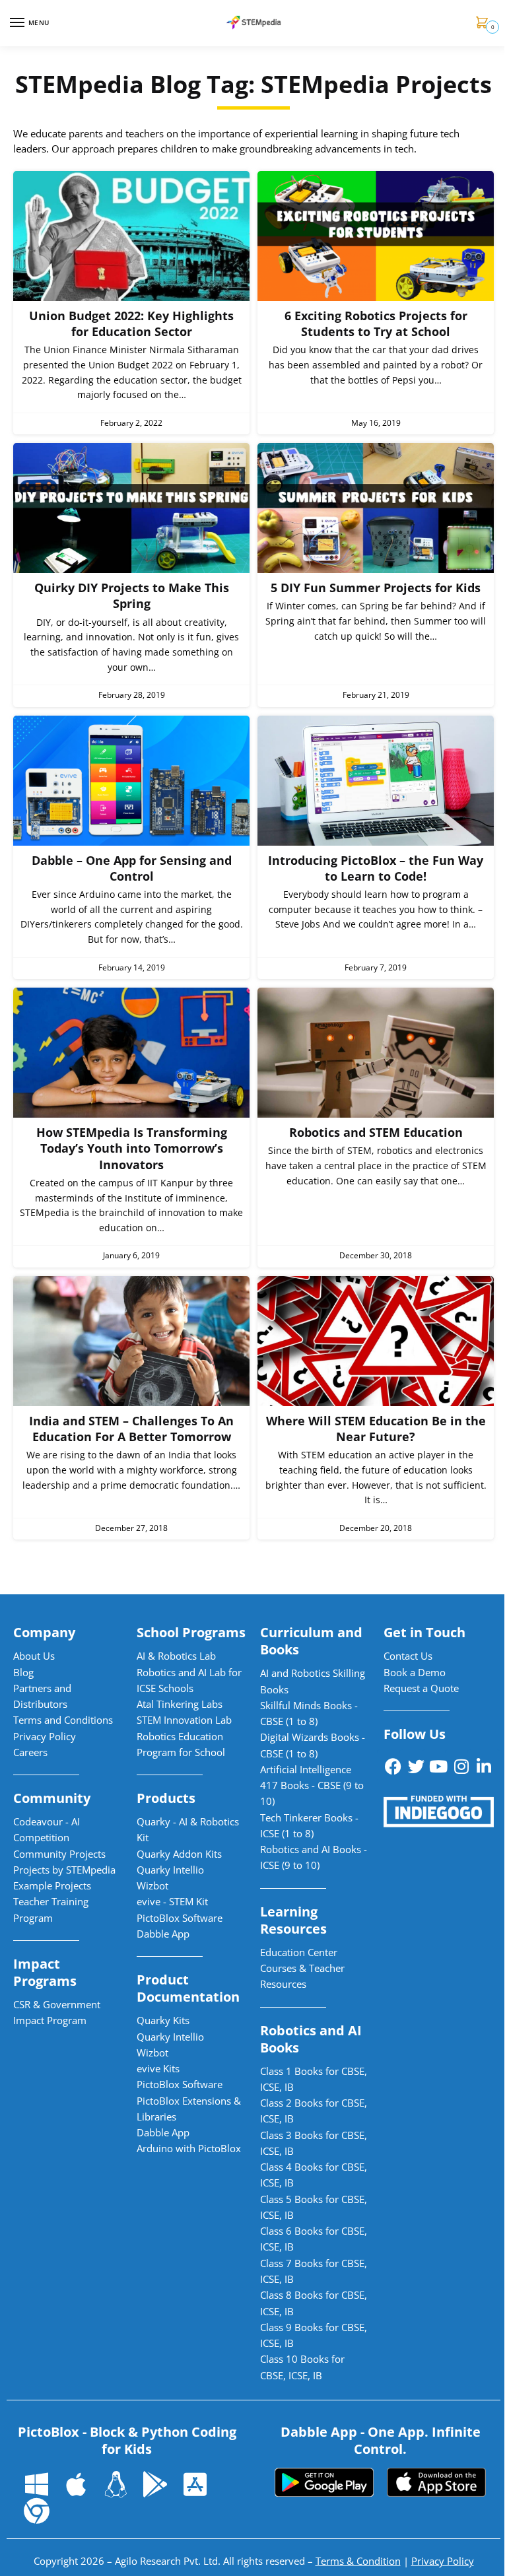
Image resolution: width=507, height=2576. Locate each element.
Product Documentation (188, 1988)
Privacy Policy (443, 2561)
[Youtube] (438, 1766)
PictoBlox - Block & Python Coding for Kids (127, 2440)
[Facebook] (393, 1766)
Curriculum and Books (311, 1641)
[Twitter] (416, 1766)
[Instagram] (461, 1766)
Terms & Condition (358, 2561)
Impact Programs (45, 1972)
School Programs (191, 1632)
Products (166, 1798)
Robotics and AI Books (311, 2039)
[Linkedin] (484, 1766)
